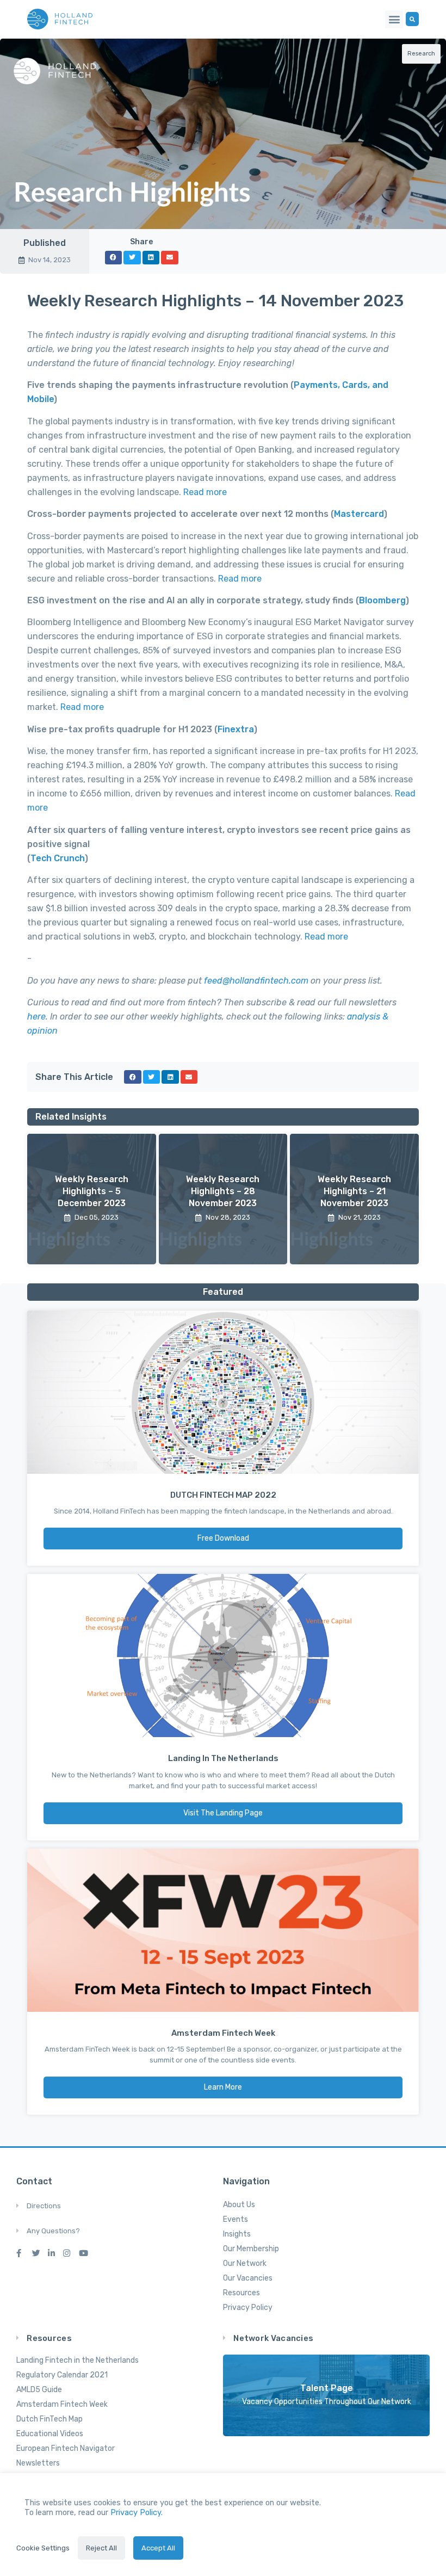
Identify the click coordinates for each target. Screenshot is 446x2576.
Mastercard (359, 514)
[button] (394, 19)
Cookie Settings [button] (43, 2548)
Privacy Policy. (137, 2512)
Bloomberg (382, 600)
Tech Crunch (58, 858)
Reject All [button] (101, 2548)
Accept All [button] (158, 2548)
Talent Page (327, 2388)
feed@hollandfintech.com (256, 981)
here (36, 1017)
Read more (205, 492)
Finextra (236, 729)
